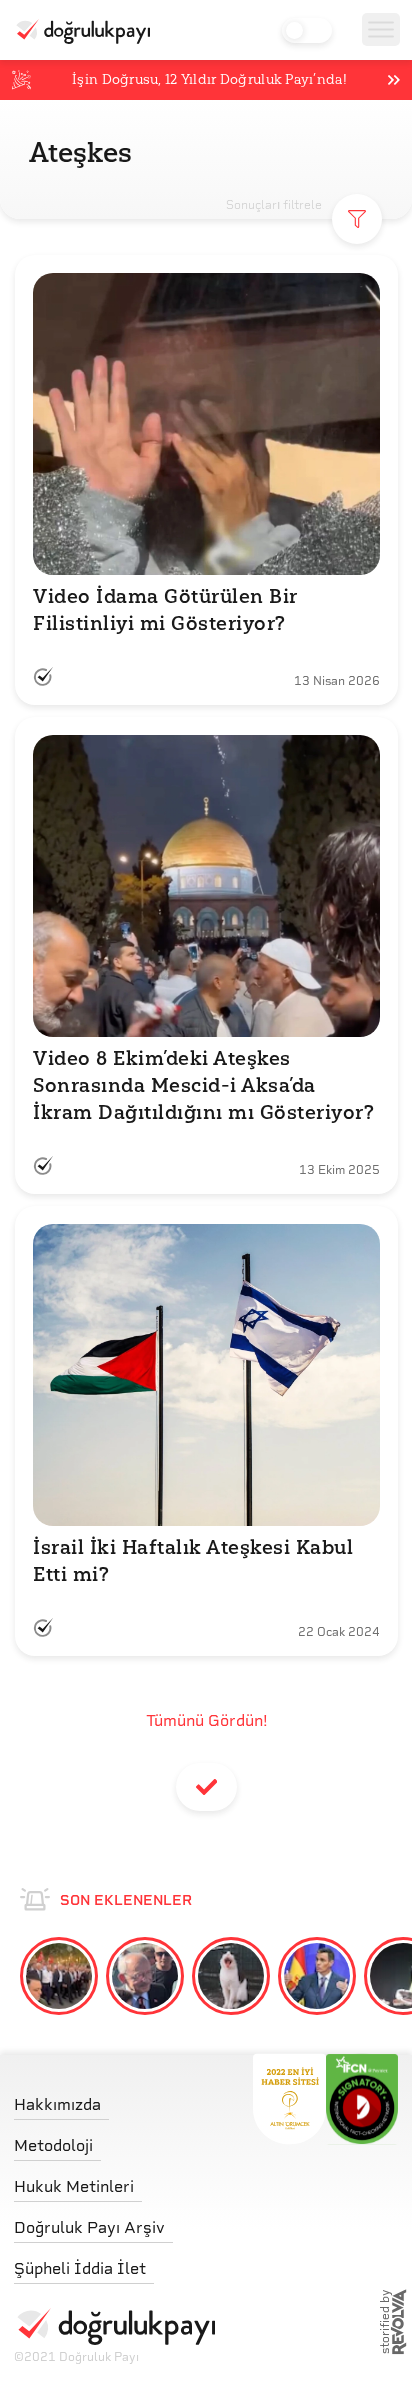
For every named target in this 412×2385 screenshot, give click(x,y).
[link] (114, 2099)
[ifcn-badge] (289, 2099)
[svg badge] (362, 2099)
